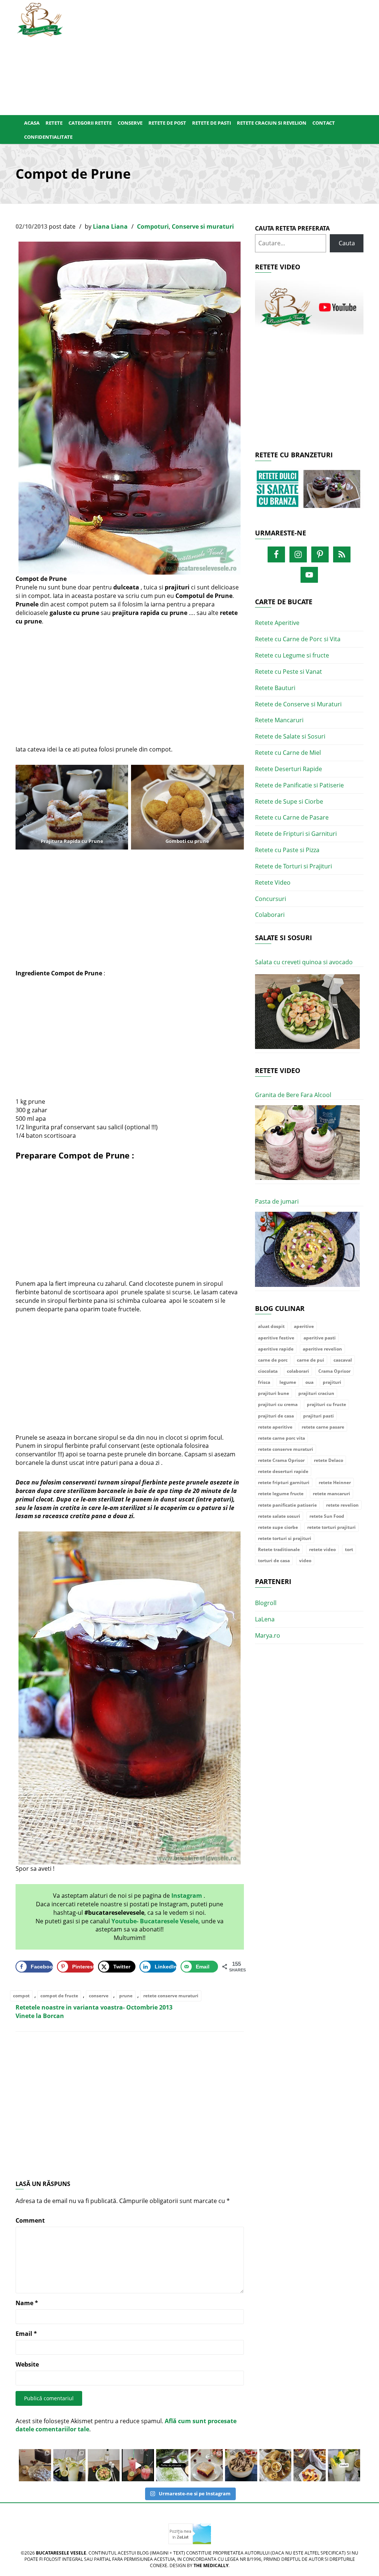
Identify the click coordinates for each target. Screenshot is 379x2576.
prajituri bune (274, 1393)
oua (309, 1382)
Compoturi (153, 226)
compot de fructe (59, 1996)
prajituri (332, 1382)
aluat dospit (271, 1326)
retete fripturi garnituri (284, 1482)
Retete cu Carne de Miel (288, 753)
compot (21, 1996)
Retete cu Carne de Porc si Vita (298, 639)
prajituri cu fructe (326, 1404)
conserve (99, 1996)
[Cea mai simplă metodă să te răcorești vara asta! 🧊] (138, 2465)
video (305, 1561)
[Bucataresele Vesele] (40, 19)
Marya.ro (268, 1635)
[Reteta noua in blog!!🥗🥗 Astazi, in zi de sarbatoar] (104, 2465)
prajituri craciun (316, 1393)
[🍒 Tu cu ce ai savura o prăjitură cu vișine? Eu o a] (207, 2465)
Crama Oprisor (334, 1371)
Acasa (32, 123)
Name (27, 2303)
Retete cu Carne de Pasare (292, 817)
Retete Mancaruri (279, 720)
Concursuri (271, 899)
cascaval (343, 1360)
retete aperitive (275, 1427)
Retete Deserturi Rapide (289, 769)
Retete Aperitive (277, 623)
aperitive (304, 1326)
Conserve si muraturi (203, 226)
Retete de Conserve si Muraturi (298, 704)
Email (26, 2334)
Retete (54, 123)
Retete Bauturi (275, 688)
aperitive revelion (322, 1349)
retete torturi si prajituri (285, 1538)
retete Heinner (335, 1482)
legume (288, 1382)
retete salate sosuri (279, 1516)
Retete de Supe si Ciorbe (289, 801)
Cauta (347, 243)
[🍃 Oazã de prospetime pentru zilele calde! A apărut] (69, 2465)
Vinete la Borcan (40, 2016)
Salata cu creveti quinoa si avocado (304, 962)
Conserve (130, 123)
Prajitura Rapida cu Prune (72, 841)
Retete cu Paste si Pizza (287, 850)
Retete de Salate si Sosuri (290, 736)
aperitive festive (276, 1338)
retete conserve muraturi (171, 1996)
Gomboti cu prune (187, 841)
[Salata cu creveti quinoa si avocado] (307, 1012)
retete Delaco (328, 1460)
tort (349, 1549)
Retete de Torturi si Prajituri (294, 866)
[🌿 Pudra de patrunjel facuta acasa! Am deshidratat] (172, 2465)
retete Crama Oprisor (281, 1460)
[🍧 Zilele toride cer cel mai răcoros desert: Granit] (344, 2465)
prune (126, 1996)
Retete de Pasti (212, 123)
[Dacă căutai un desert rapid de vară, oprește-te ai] (241, 2465)
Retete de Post (167, 123)
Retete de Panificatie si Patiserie (299, 785)
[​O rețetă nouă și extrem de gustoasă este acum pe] (276, 2465)
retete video (322, 1549)
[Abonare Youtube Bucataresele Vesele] (309, 307)
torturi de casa (274, 1561)
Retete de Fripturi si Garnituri (296, 834)
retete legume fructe (281, 1494)
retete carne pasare (323, 1427)
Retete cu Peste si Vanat (289, 672)
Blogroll (266, 1603)
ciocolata (268, 1371)
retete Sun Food (327, 1516)
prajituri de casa (276, 1416)
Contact (324, 123)
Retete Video (273, 882)
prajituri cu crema (278, 1404)
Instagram (187, 1896)
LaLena (265, 1619)
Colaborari (270, 915)
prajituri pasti (318, 1416)
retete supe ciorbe (278, 1527)
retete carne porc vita (281, 1438)
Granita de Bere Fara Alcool (293, 1095)
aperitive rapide (276, 1349)
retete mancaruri (331, 1494)
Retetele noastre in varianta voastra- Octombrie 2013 (94, 2007)
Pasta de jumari (277, 1201)
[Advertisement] (219, 56)
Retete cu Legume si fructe (292, 655)
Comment (30, 2220)
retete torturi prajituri (331, 1527)
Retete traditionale (279, 1549)
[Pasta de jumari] (307, 1249)
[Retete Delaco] (309, 493)
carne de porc (273, 1360)
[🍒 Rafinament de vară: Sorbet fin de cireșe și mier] (35, 2465)
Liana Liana (110, 226)
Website (27, 2364)
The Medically (211, 2565)
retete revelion (342, 1505)
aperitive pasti (320, 1338)
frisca (264, 1382)
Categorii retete (90, 123)
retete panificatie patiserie (287, 1505)
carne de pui (311, 1360)
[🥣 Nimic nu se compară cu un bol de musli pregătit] (310, 2465)
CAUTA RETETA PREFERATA (292, 228)
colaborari (298, 1371)
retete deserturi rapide (283, 1471)
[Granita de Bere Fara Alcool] (307, 1143)
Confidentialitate (48, 137)
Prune (118, 1155)
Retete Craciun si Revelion (272, 123)
